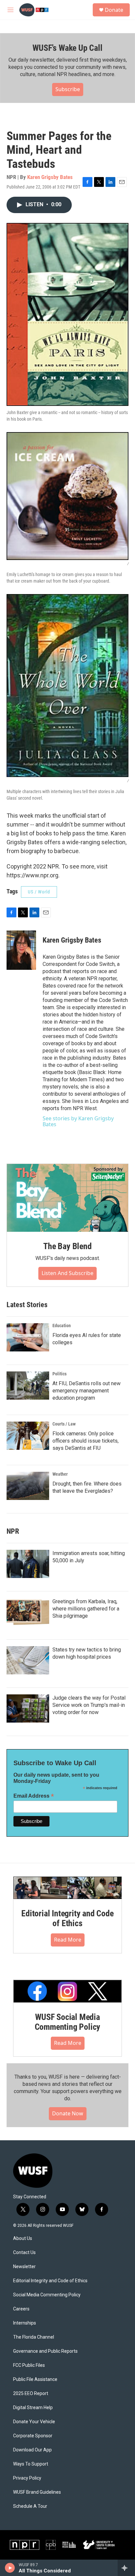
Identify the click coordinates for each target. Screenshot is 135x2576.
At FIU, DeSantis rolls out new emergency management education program (87, 1391)
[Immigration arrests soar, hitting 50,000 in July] (28, 1564)
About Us (23, 2238)
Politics (59, 1374)
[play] (10, 2568)
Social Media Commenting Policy (47, 2295)
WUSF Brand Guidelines (37, 2492)
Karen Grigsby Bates (50, 177)
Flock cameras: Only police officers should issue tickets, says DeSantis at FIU (86, 1441)
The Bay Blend (67, 1246)
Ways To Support (31, 2464)
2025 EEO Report (31, 2394)
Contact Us (24, 2253)
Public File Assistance (35, 2379)
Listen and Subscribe (67, 1273)
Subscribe (68, 89)
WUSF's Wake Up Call (67, 48)
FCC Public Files (29, 2365)
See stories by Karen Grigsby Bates (78, 1121)
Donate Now (68, 2113)
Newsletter (24, 2267)
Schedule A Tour (30, 2506)
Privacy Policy (27, 2478)
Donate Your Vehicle (34, 2422)
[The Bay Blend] (67, 1198)
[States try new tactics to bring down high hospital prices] (28, 1660)
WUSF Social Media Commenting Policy (68, 2022)
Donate (114, 10)
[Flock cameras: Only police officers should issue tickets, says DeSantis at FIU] (28, 1436)
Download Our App (32, 2450)
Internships (25, 2323)
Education (62, 1326)
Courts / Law (64, 1424)
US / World (39, 892)
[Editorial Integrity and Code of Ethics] (67, 1888)
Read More (68, 1940)
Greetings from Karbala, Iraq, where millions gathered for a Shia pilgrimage (86, 1609)
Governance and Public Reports (45, 2351)
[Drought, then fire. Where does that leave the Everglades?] (28, 1486)
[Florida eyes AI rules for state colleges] (28, 1337)
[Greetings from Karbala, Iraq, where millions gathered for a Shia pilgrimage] (28, 1612)
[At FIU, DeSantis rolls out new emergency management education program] (28, 1386)
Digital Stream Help (33, 2408)
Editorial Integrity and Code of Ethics (67, 1918)
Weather (60, 1474)
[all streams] (126, 2568)
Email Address (34, 1796)
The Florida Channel (34, 2337)
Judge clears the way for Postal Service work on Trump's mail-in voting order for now (89, 1705)
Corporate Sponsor (33, 2436)
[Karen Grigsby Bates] (21, 950)
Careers (21, 2309)
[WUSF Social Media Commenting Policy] (67, 1991)
